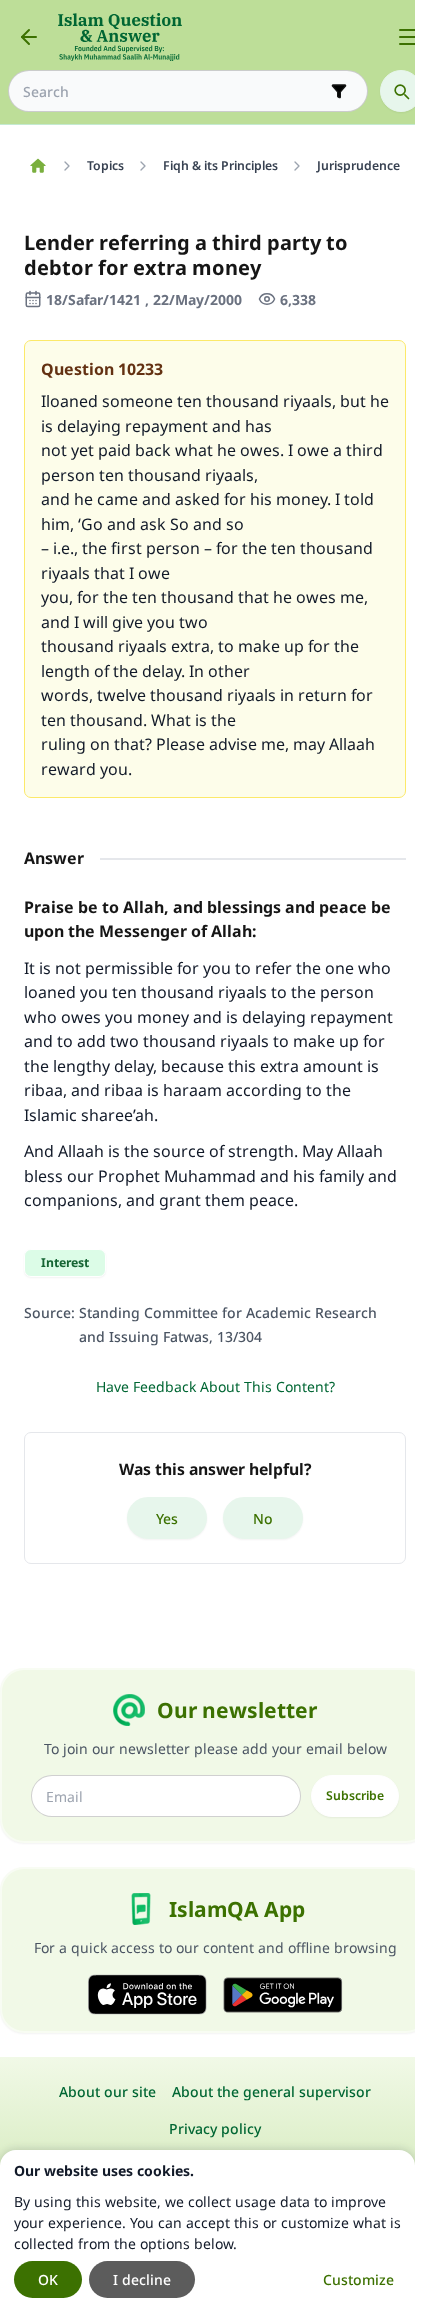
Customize (358, 2279)
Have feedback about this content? (215, 1386)
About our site (107, 2091)
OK (48, 2279)
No (263, 1518)
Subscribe (355, 1795)
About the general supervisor (271, 2091)
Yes (167, 1518)
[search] (401, 91)
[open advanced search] (339, 91)
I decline (142, 2279)
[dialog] (207, 2231)
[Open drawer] (408, 37)
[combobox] (174, 91)
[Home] (37, 166)
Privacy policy (215, 2128)
